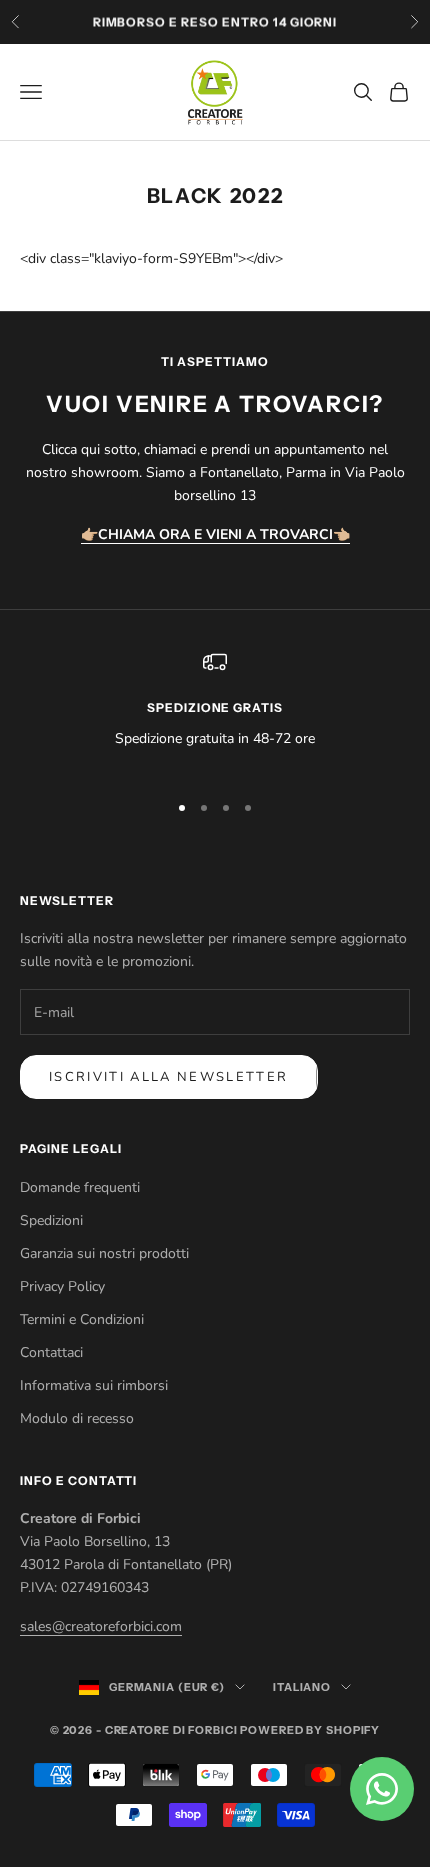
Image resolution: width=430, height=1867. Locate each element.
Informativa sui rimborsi (94, 1385)
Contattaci (51, 1352)
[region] (215, 711)
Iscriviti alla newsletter (169, 1077)
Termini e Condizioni (82, 1319)
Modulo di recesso (77, 1418)
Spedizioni (51, 1220)
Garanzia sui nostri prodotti (104, 1253)
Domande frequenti (80, 1187)
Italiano (302, 1687)
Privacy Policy (62, 1286)
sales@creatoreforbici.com (101, 1626)
